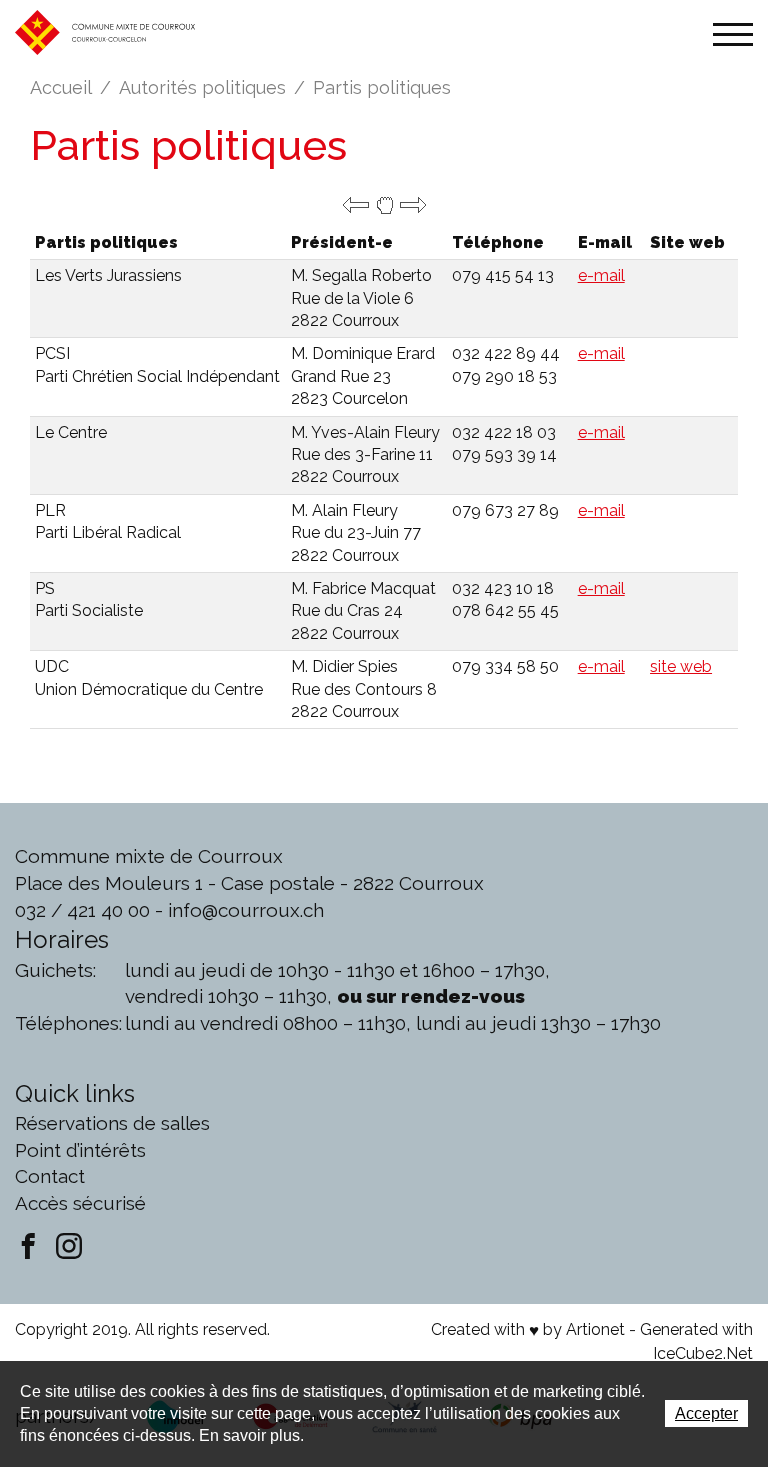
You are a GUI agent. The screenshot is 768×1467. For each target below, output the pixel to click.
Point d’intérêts (80, 1150)
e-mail (601, 275)
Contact (50, 1176)
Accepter (706, 1413)
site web (681, 666)
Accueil (61, 87)
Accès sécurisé (80, 1203)
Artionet (595, 1329)
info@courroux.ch (246, 910)
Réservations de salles (112, 1123)
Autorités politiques (202, 87)
